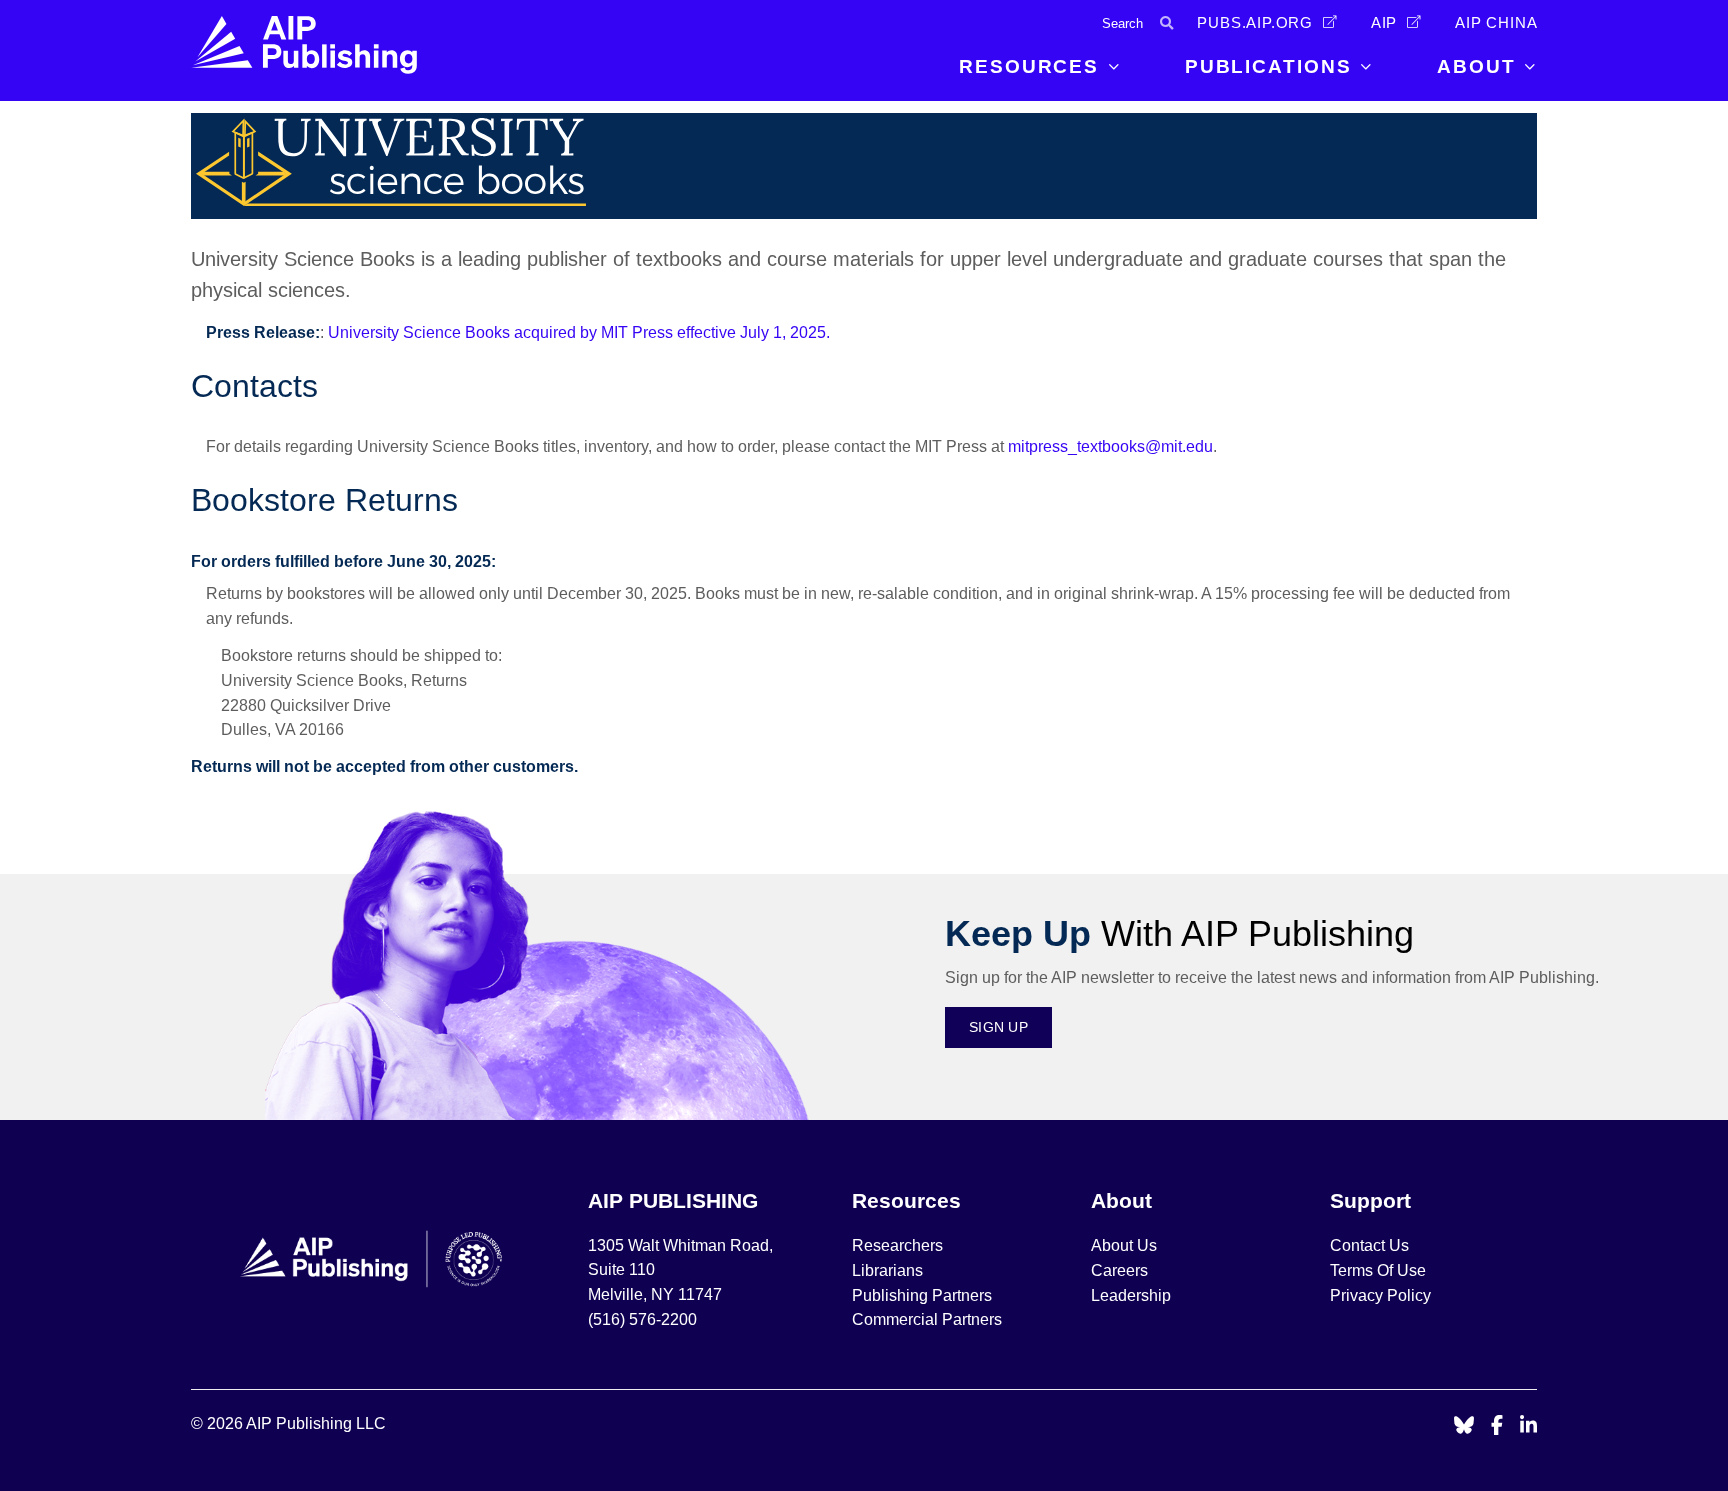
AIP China (1496, 23)
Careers (1121, 1270)
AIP (1384, 23)
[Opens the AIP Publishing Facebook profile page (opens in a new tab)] (1497, 1426)
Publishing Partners (922, 1295)
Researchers (897, 1245)
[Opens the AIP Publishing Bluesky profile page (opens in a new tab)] (1464, 1426)
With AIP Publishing (1179, 933)
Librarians (887, 1270)
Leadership (1131, 1295)
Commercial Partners (927, 1319)
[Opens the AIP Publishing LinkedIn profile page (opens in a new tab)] (1529, 1426)
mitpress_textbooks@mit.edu (1110, 446)
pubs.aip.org (1255, 23)
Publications (1268, 66)
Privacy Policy (1380, 1295)
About (1476, 66)
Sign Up (998, 1027)
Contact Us (1369, 1245)
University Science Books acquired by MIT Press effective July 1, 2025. (579, 332)
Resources (1029, 66)
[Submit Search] (1166, 23)
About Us (1124, 1245)
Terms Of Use (1378, 1270)
